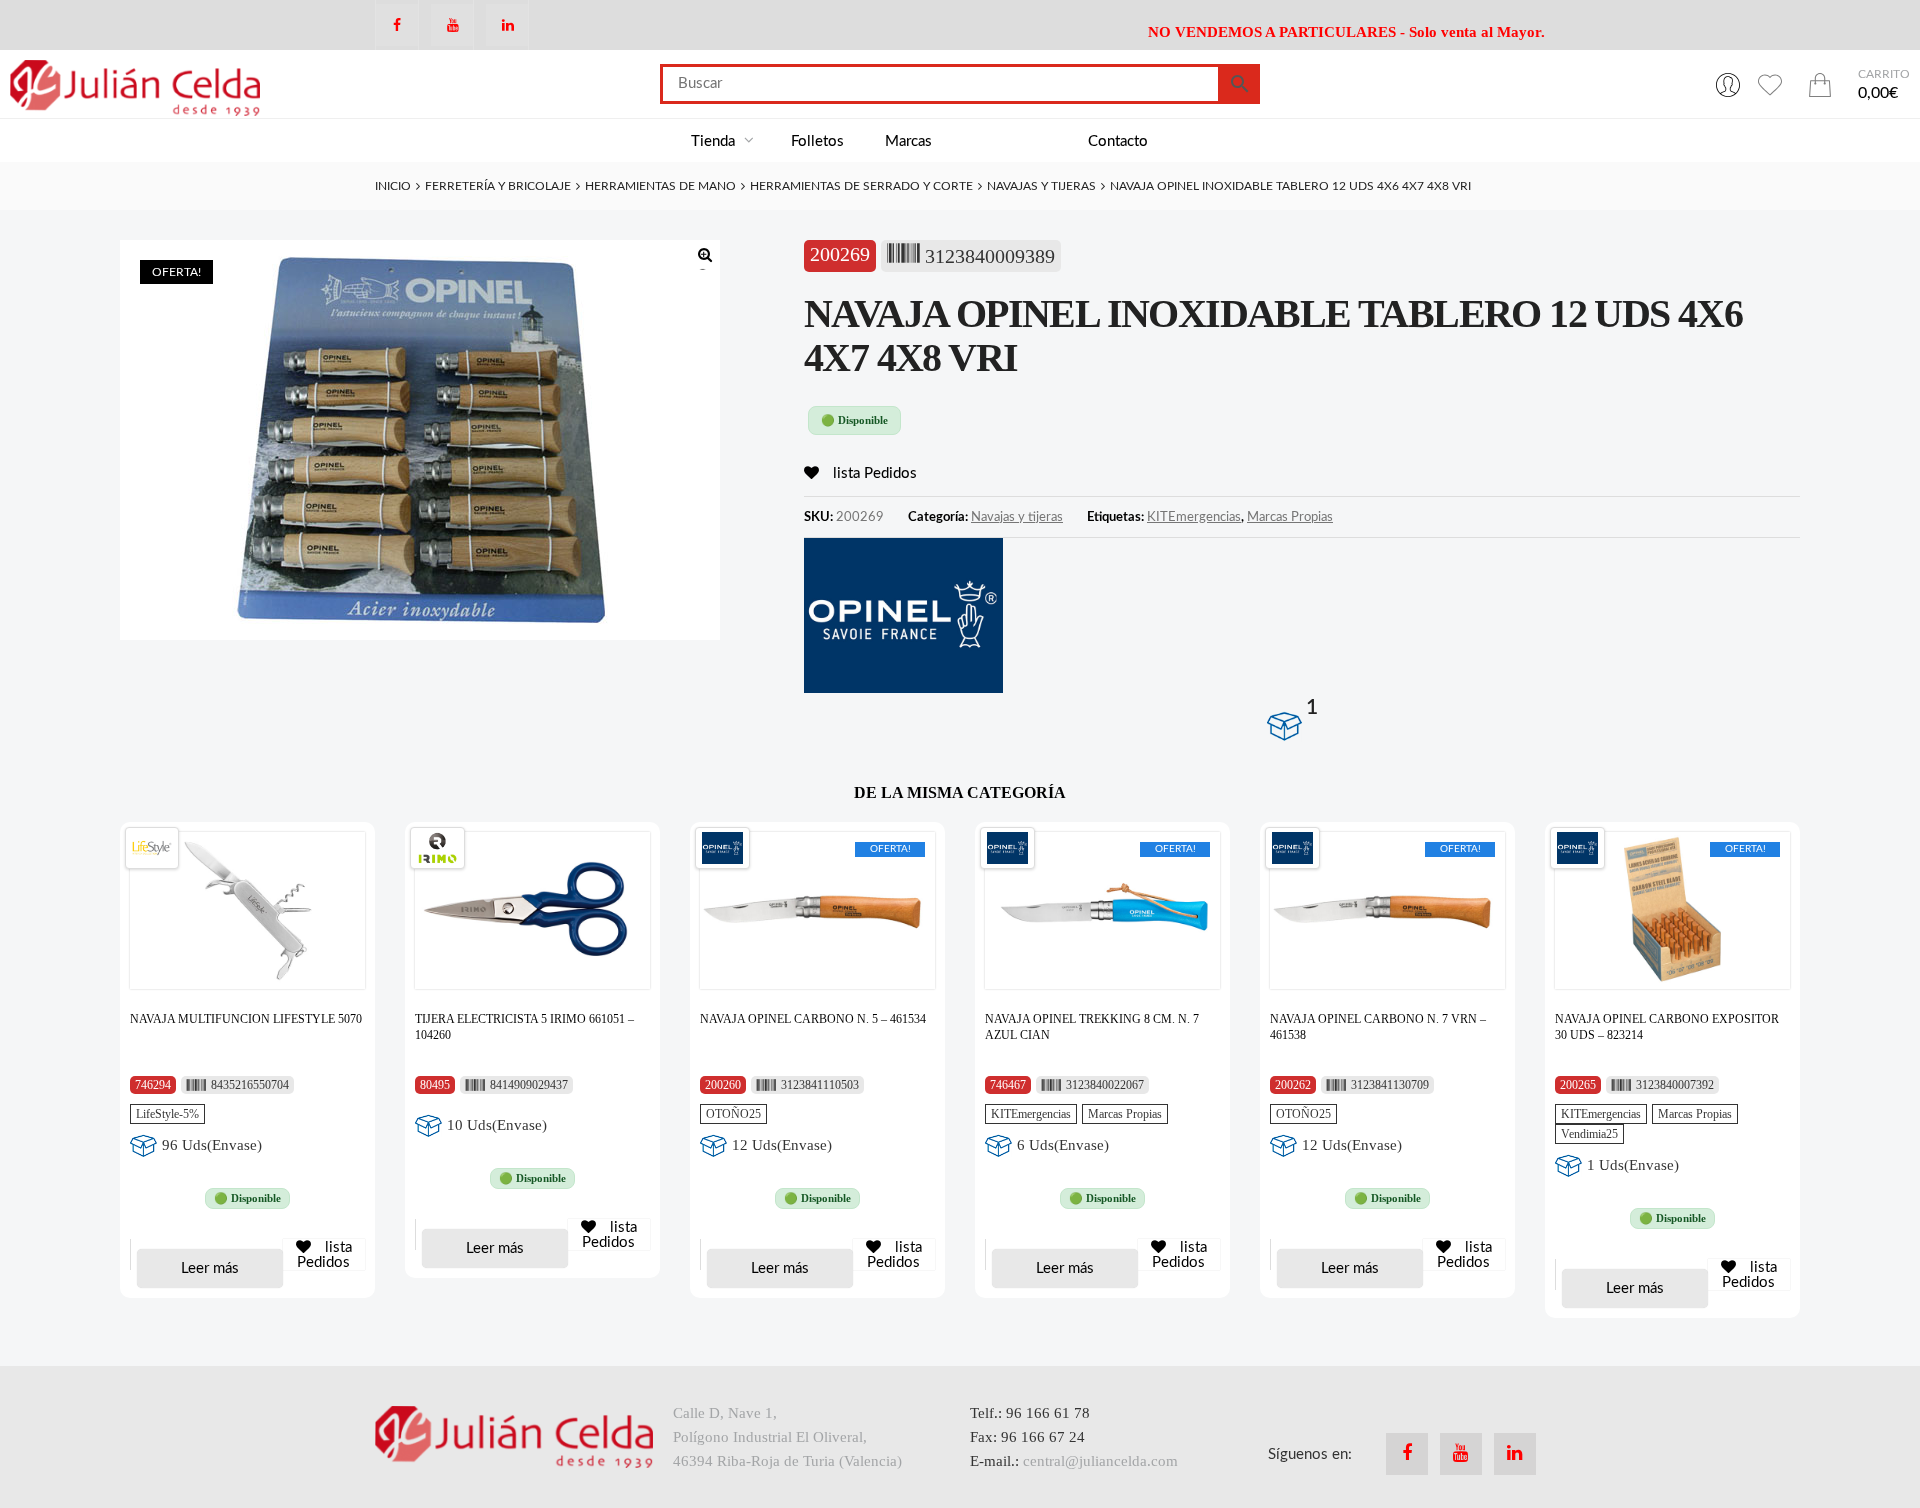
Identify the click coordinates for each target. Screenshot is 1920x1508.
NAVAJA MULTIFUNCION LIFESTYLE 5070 (246, 1019)
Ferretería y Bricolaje (498, 186)
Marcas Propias (1290, 517)
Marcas (908, 141)
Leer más (210, 1268)
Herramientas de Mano (660, 186)
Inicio (393, 186)
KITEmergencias (1194, 517)
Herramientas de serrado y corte (861, 186)
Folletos (817, 141)
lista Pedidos (873, 473)
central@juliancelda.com (1100, 1461)
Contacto (1118, 141)
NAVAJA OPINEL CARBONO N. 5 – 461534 (813, 1019)
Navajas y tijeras (1041, 186)
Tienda (715, 141)
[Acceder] (1728, 84)
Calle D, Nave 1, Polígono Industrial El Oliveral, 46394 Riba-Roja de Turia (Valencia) (787, 1437)
